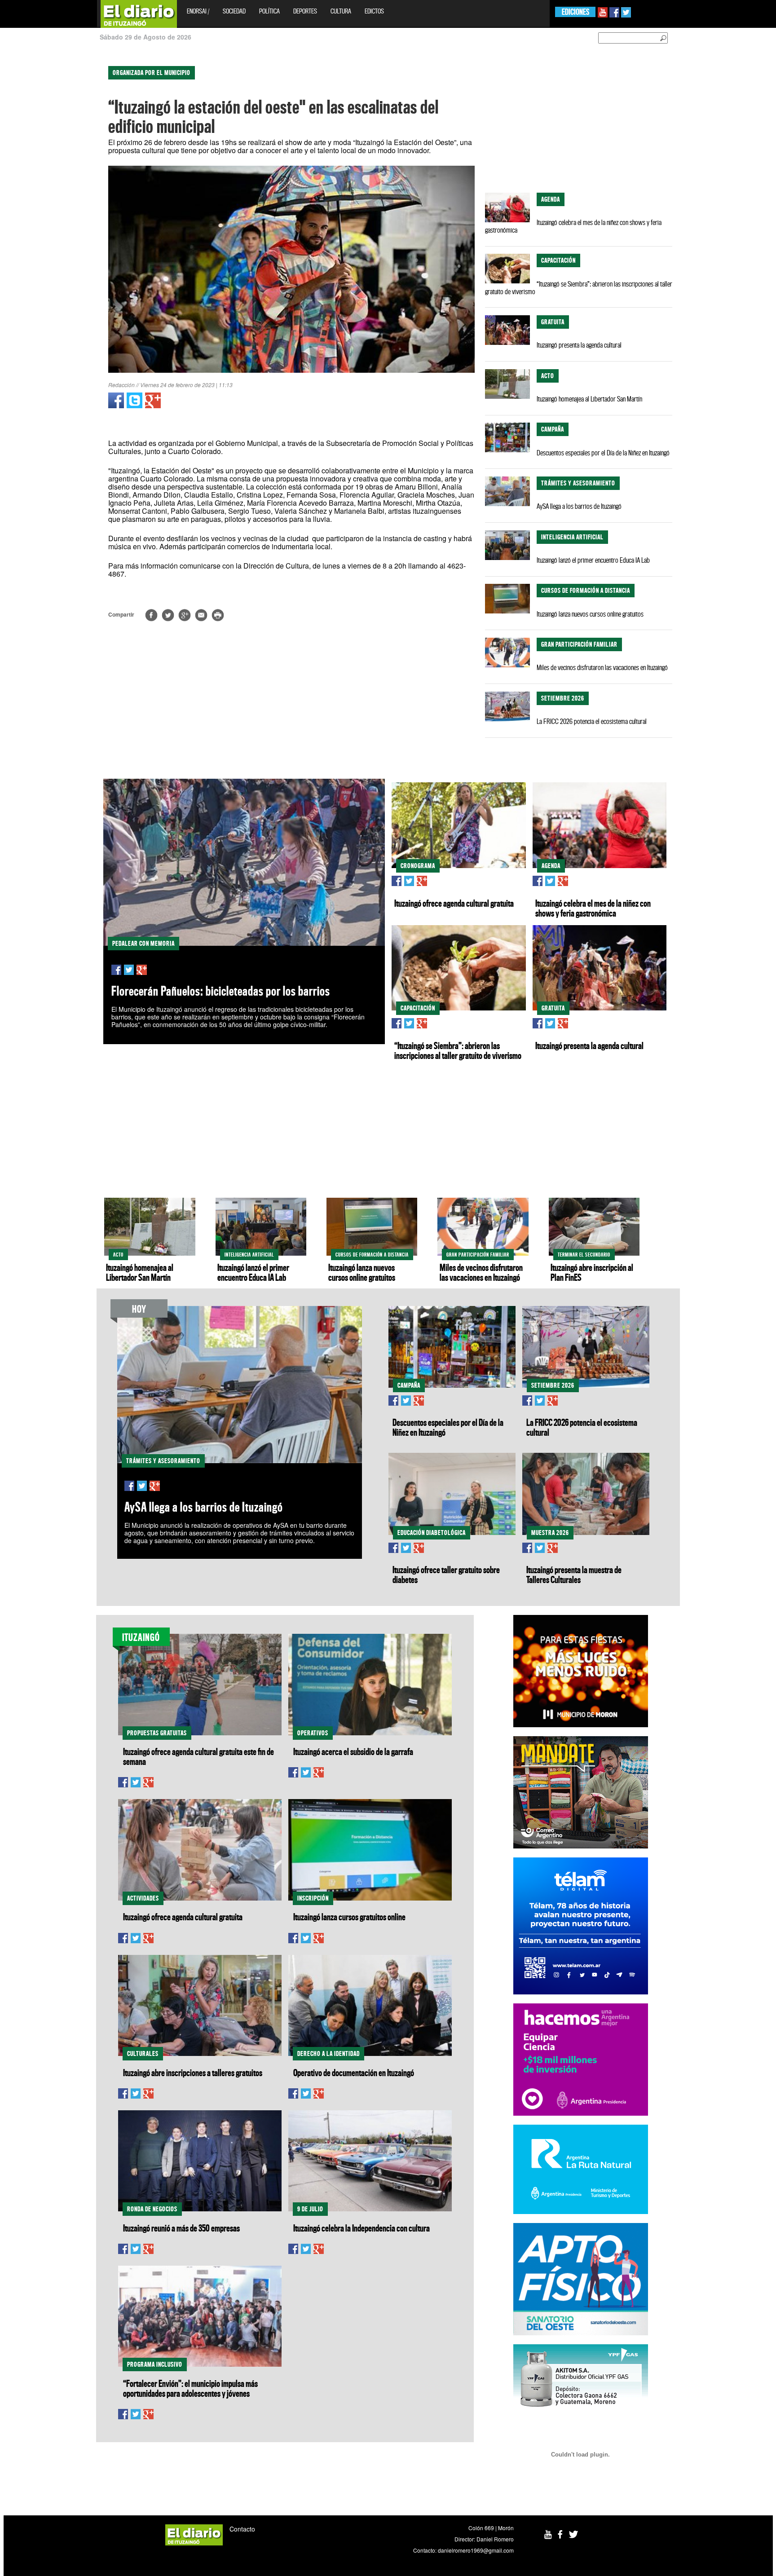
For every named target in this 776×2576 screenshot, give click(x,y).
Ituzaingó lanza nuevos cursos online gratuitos (590, 614)
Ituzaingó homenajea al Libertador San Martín (589, 399)
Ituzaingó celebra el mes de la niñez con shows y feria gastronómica (573, 226)
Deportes (305, 11)
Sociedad (234, 11)
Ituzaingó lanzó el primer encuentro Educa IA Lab (593, 560)
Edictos (374, 11)
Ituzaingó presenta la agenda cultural (579, 345)
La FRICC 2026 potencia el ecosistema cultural (592, 721)
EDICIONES (575, 12)
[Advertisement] (39, 193)
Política (269, 11)
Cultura (341, 11)
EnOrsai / (198, 11)
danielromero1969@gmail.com (476, 2550)
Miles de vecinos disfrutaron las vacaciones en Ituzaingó (602, 667)
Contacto (242, 2529)
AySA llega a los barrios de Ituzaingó (579, 506)
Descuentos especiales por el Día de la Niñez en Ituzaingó (603, 453)
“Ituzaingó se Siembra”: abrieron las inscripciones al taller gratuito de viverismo (579, 288)
